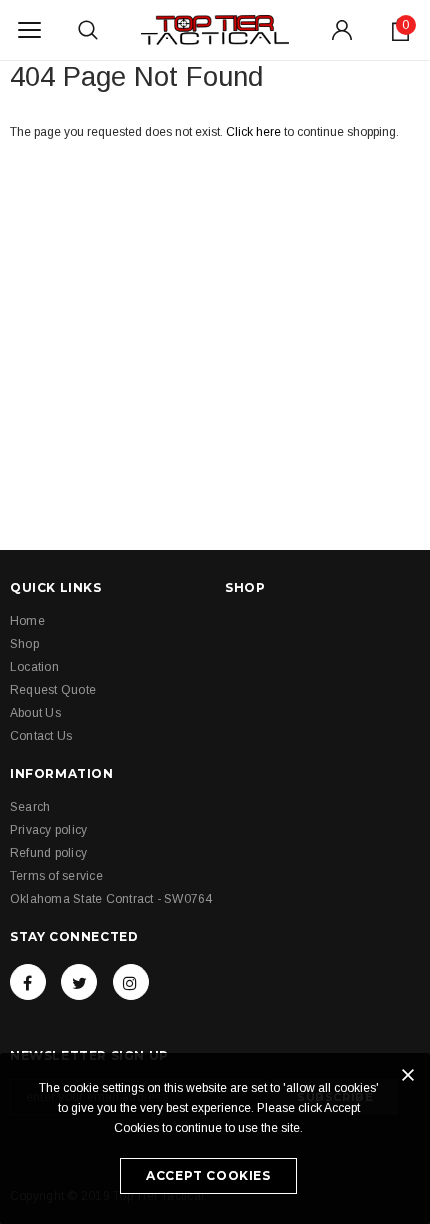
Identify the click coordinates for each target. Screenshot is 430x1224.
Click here (255, 132)
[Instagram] (131, 982)
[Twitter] (79, 982)
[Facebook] (28, 982)
